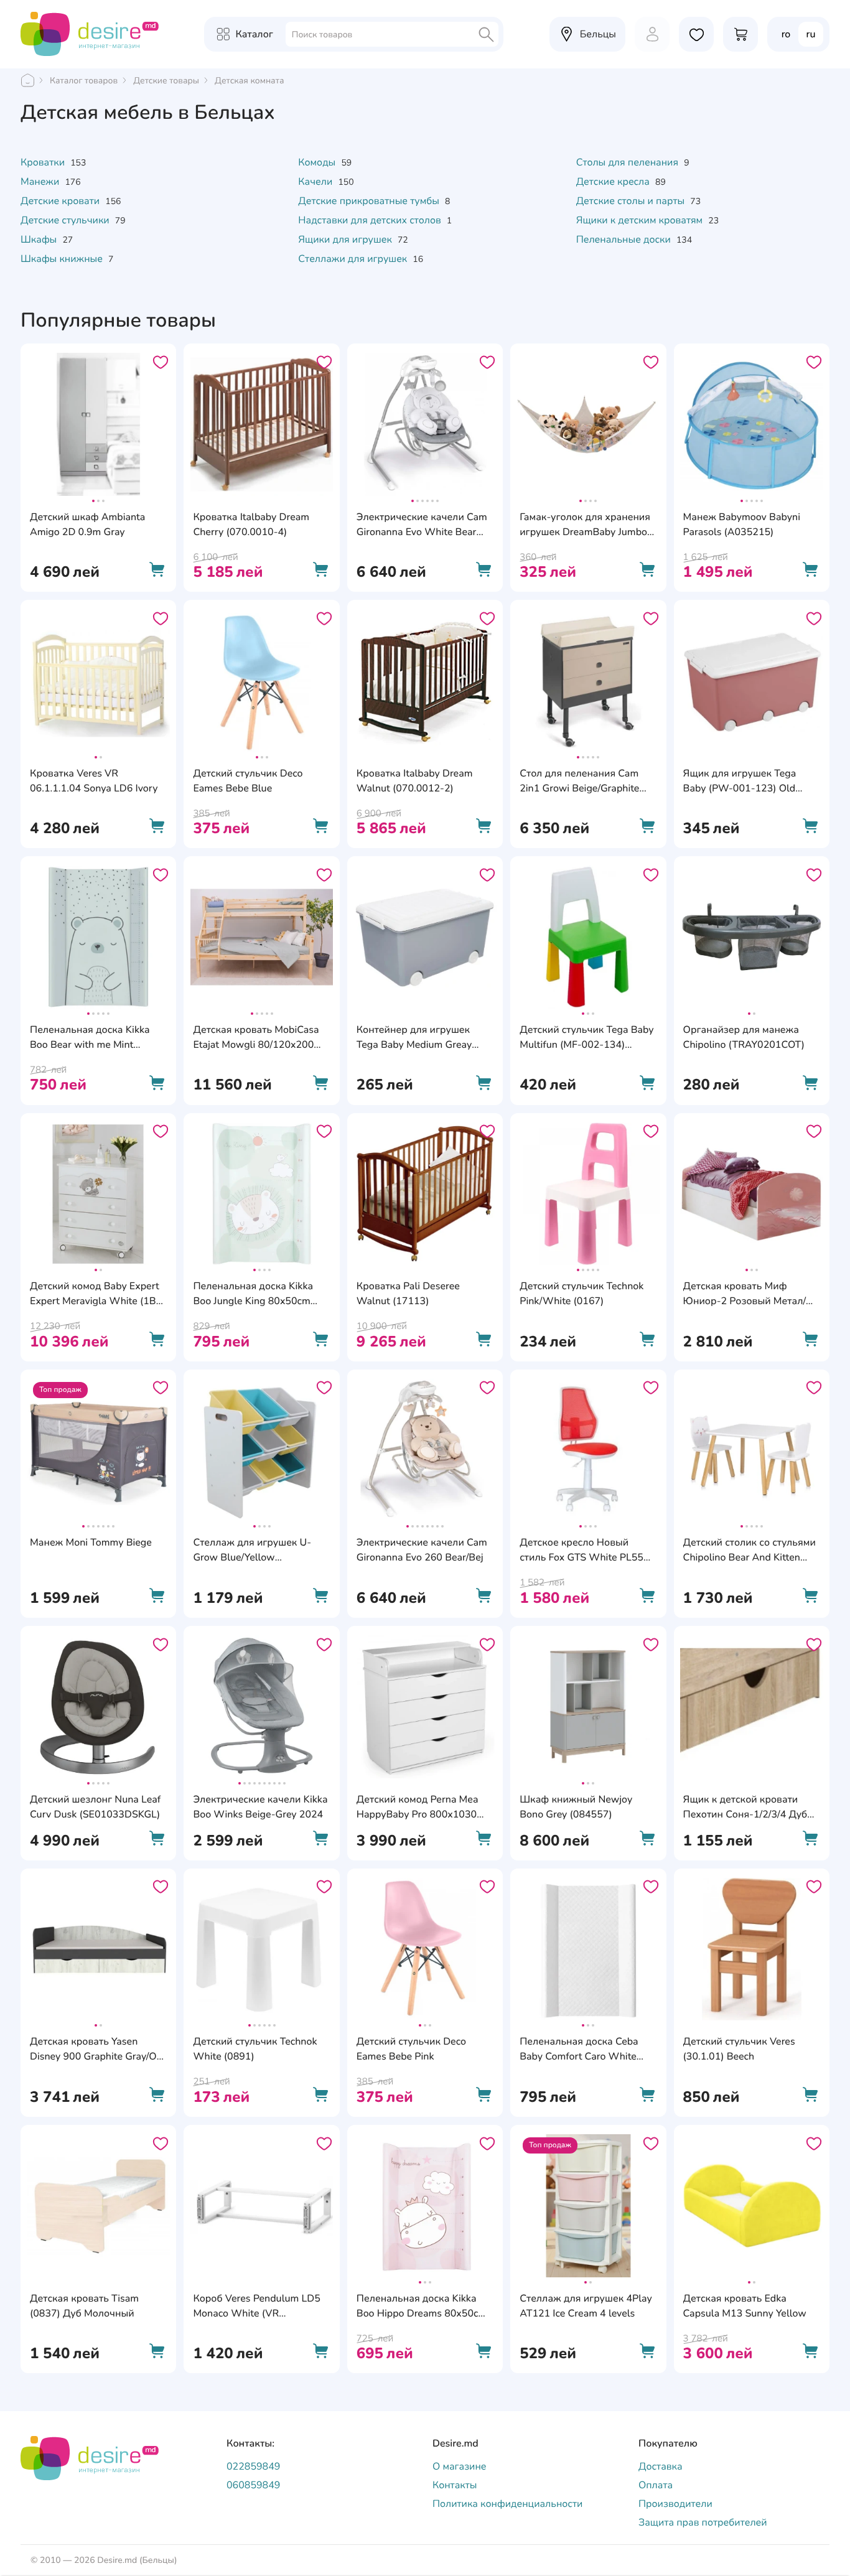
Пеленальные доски (625, 240)
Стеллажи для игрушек (354, 259)
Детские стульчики (66, 220)
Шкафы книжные (63, 259)
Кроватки (44, 162)
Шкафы (40, 240)
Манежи (41, 182)
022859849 (253, 2466)
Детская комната (249, 81)
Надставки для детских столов (371, 220)
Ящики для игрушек (346, 240)
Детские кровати (61, 201)
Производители (675, 2504)
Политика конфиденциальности (507, 2504)
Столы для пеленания (629, 162)
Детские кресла (614, 182)
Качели (316, 182)
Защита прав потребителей (703, 2522)
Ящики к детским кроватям (641, 220)
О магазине (460, 2466)
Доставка (661, 2466)
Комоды (318, 162)
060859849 (253, 2485)
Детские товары (166, 81)
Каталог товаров (84, 81)
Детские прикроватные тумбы (370, 201)
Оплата (656, 2485)
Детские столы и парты (632, 201)
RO (786, 34)
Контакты (455, 2485)
